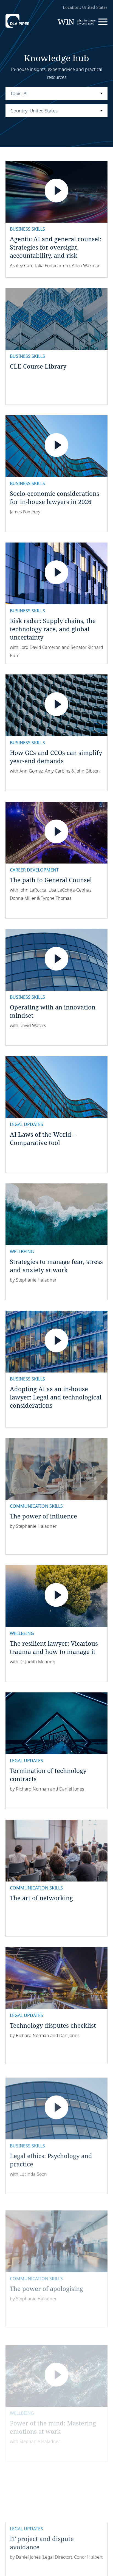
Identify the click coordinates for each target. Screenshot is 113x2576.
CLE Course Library (38, 366)
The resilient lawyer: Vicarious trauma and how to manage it (54, 1647)
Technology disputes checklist (53, 2025)
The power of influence (43, 1516)
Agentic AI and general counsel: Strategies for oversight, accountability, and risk (56, 247)
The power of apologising (46, 2279)
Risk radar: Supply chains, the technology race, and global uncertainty (53, 629)
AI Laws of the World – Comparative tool (43, 1138)
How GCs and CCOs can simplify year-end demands (56, 757)
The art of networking (41, 1898)
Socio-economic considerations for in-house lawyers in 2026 (55, 497)
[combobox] (56, 93)
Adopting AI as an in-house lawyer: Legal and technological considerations (56, 1397)
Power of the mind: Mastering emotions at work (53, 2411)
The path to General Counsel (51, 880)
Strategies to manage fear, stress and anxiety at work (56, 1266)
